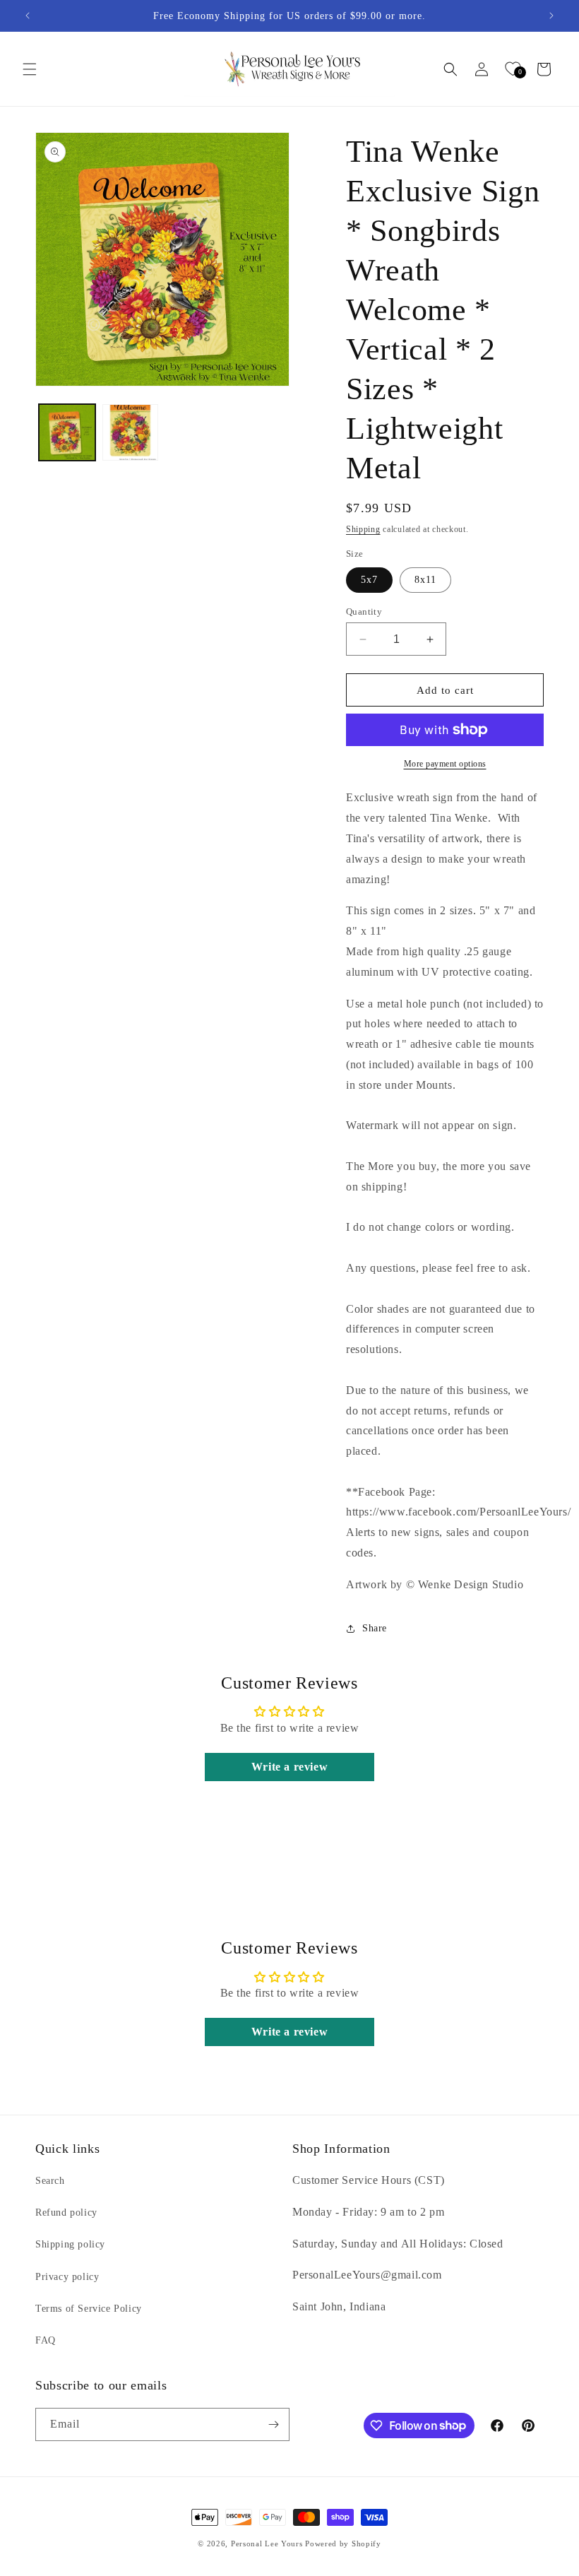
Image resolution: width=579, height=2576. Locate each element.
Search (50, 2181)
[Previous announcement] (28, 16)
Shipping (363, 529)
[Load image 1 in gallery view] (67, 432)
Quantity (364, 611)
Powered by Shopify (343, 2543)
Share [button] (375, 1628)
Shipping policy (70, 2244)
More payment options (445, 764)
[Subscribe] (273, 2424)
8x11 (425, 580)
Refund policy (66, 2212)
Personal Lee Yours (267, 2543)
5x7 (369, 580)
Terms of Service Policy (89, 2309)
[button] (30, 69)
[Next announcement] (551, 16)
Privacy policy (67, 2277)
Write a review (289, 1767)
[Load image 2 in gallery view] (131, 432)
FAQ (46, 2340)
